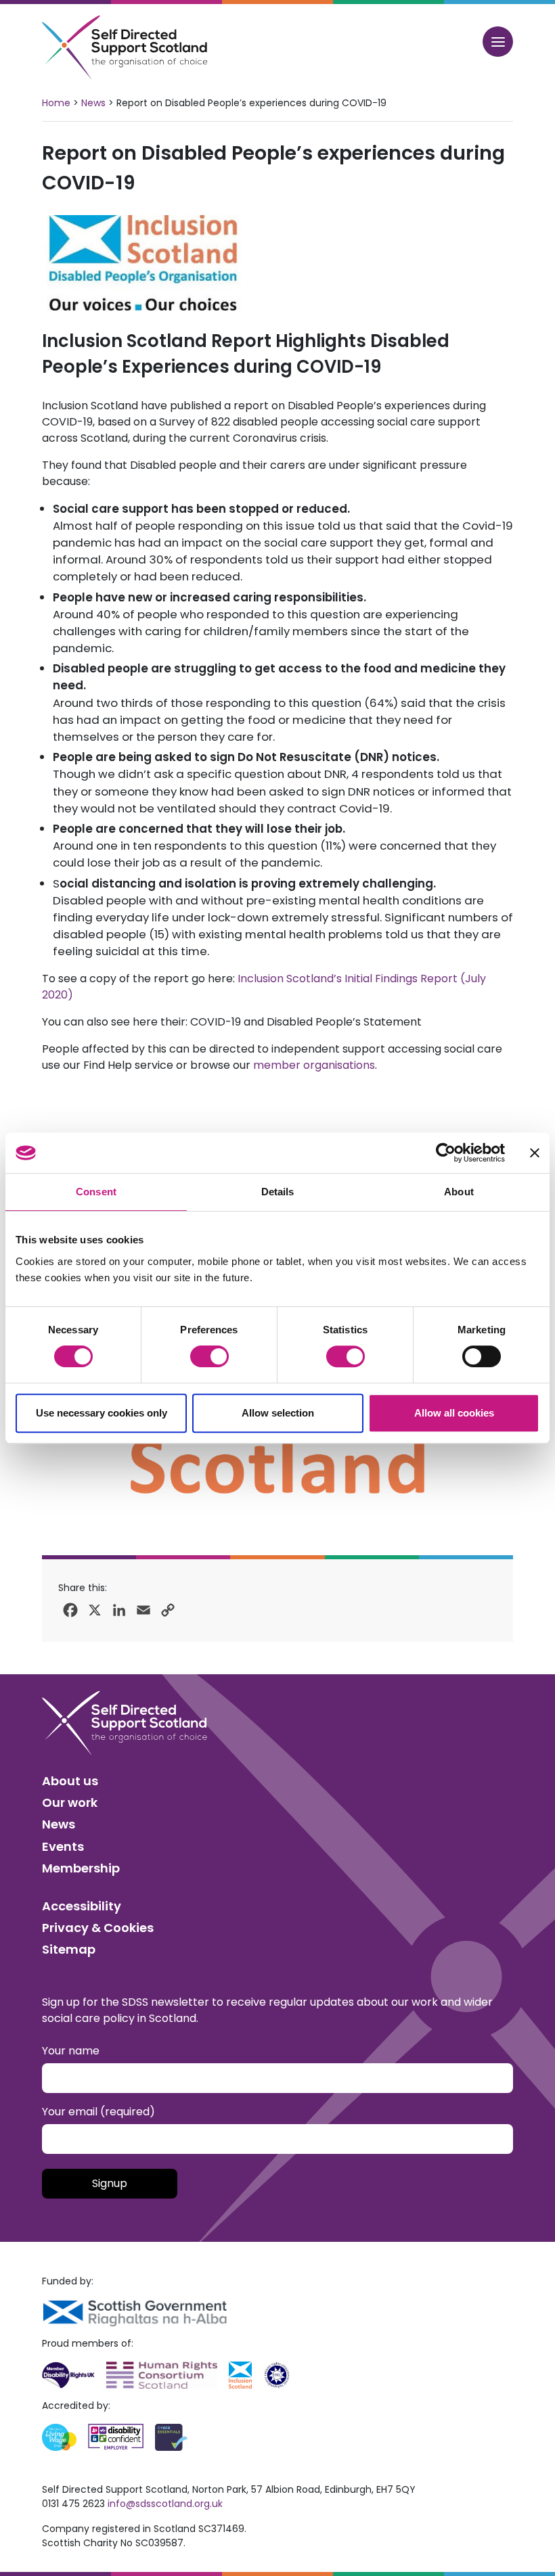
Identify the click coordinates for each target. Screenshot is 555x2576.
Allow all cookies (454, 1413)
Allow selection (278, 1413)
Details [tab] (278, 1192)
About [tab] (459, 1192)
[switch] (209, 1356)
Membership (81, 1868)
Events (63, 1846)
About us (70, 1781)
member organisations (314, 1065)
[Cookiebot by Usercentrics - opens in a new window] (446, 1153)
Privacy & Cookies (98, 1928)
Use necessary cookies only (102, 1413)
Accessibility (82, 1906)
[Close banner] (535, 1153)
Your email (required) (98, 2112)
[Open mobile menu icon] (498, 42)
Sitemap (69, 1949)
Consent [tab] (96, 1192)
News (93, 103)
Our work (70, 1802)
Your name (71, 2051)
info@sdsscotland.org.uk (165, 2504)
